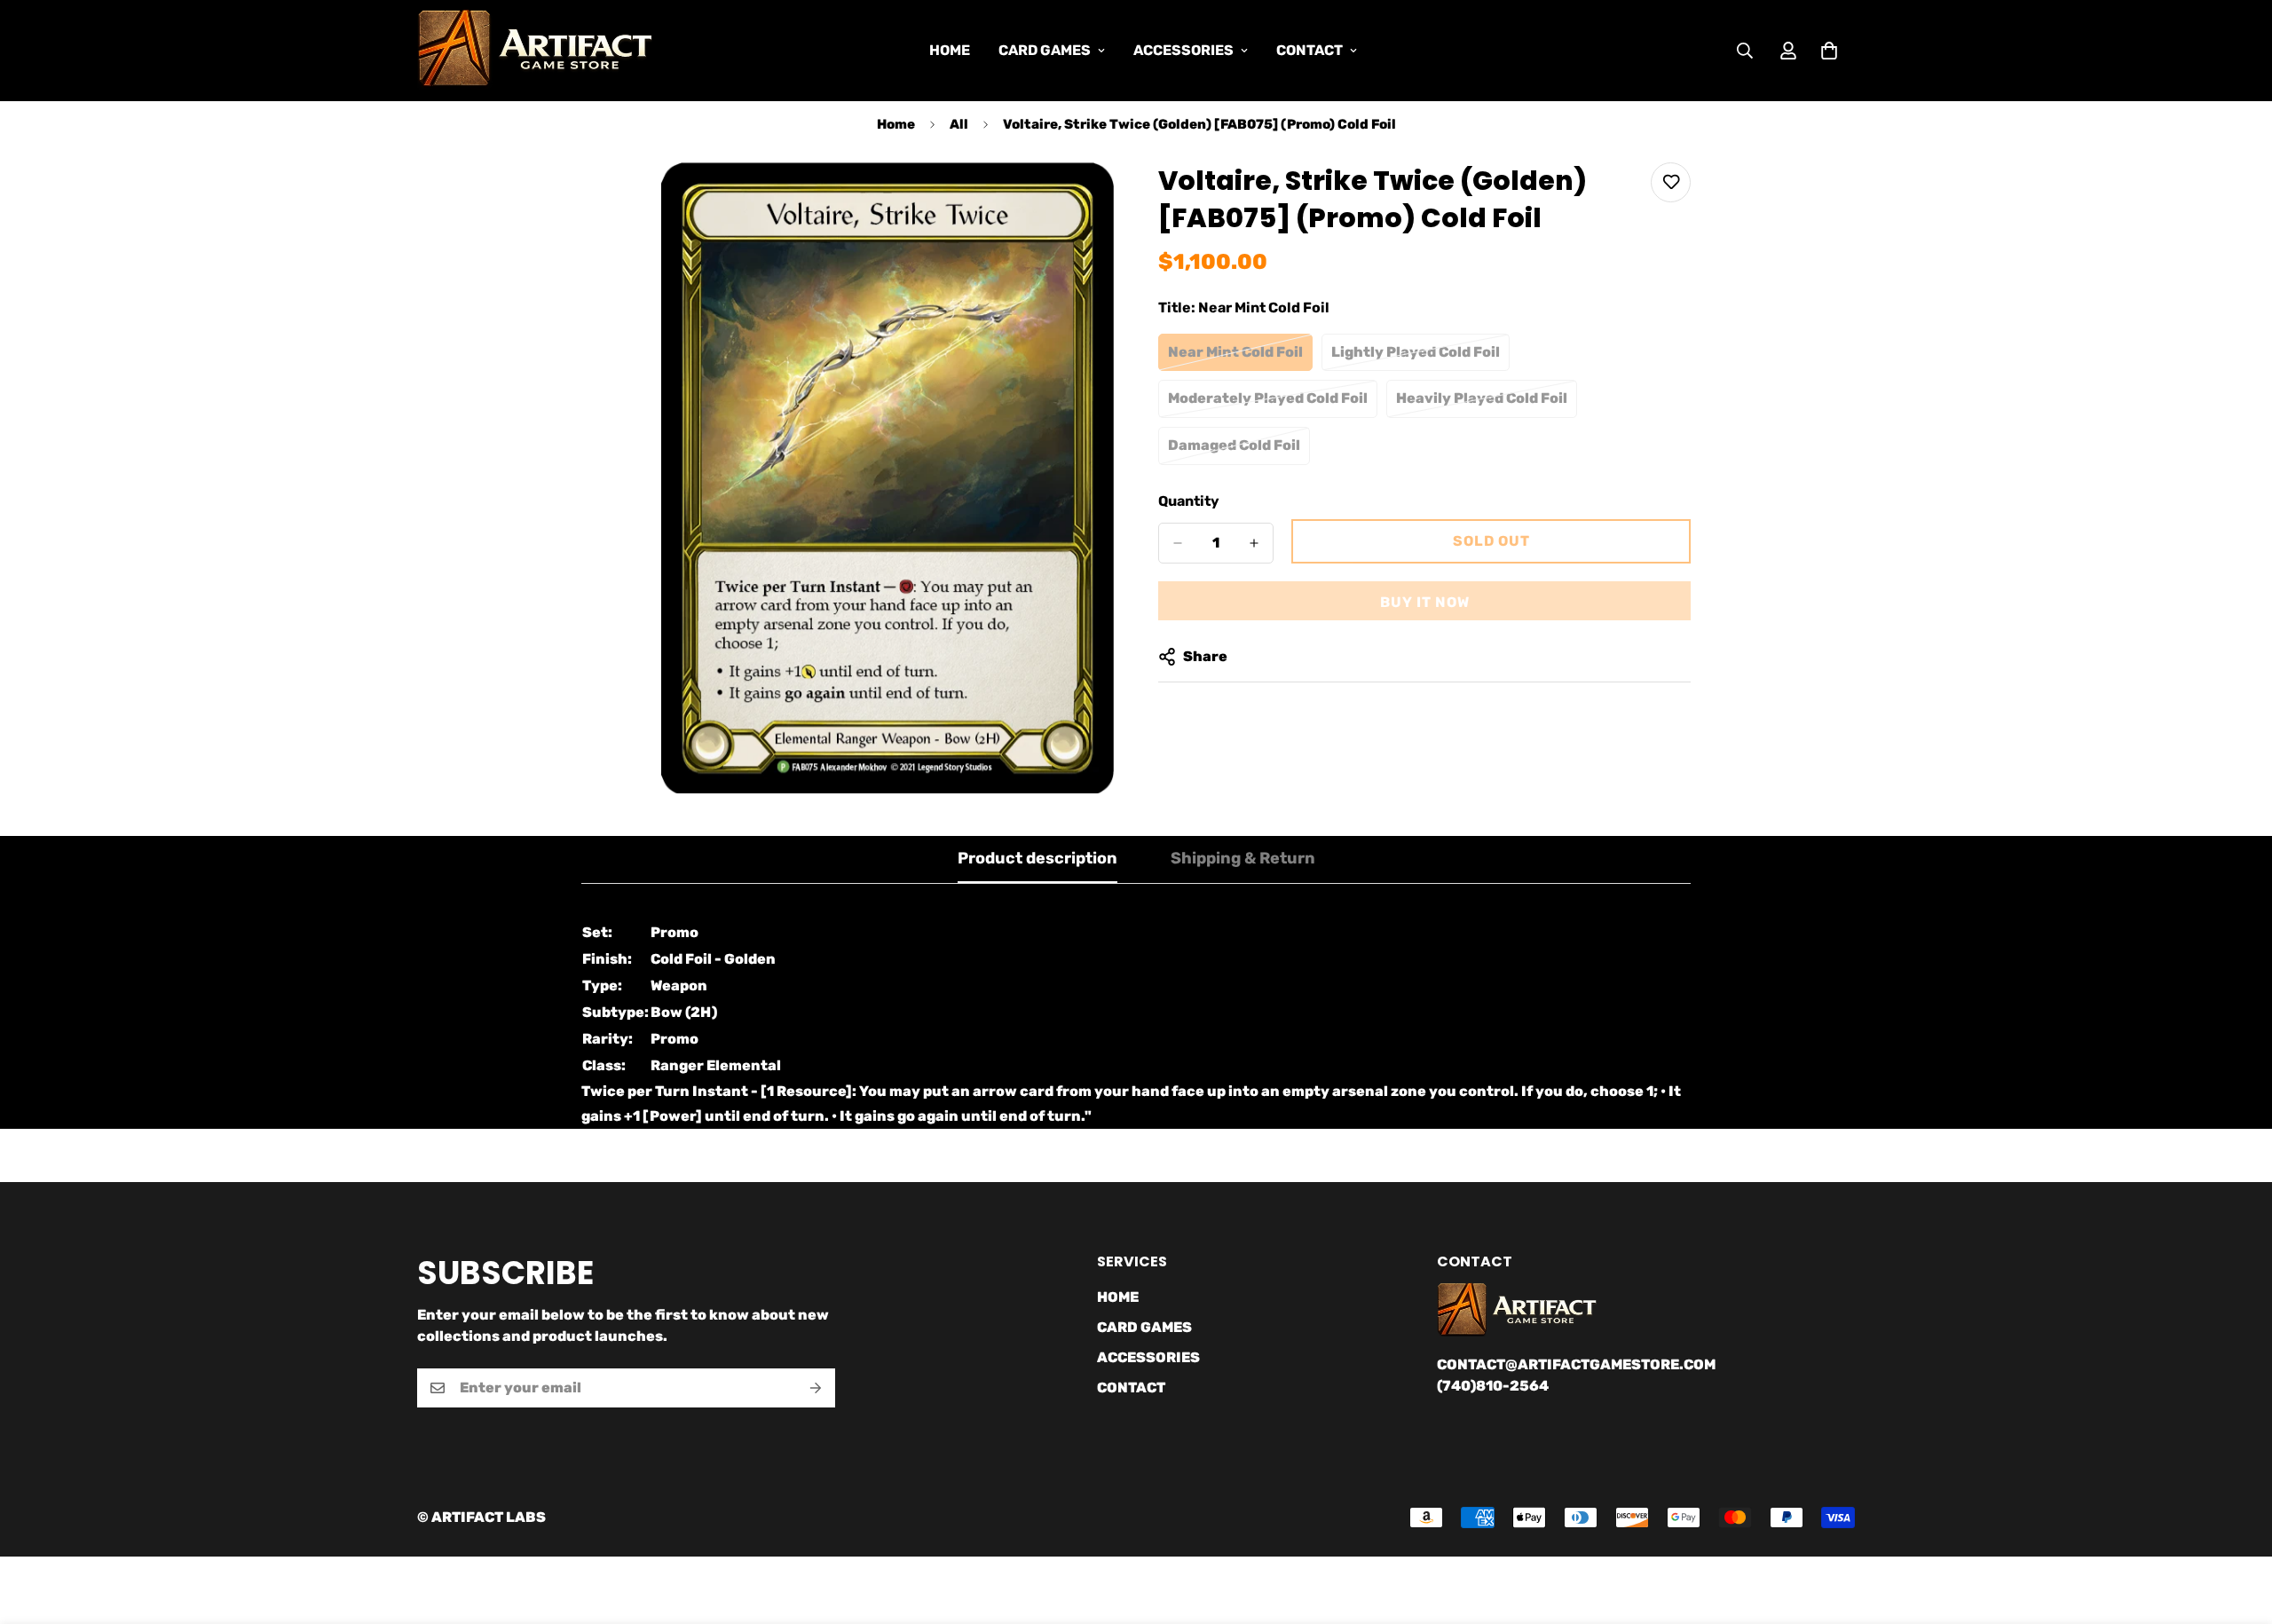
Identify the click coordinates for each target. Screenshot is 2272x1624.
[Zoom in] (1098, 200)
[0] (1829, 51)
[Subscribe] (816, 1388)
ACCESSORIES (1183, 50)
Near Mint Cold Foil (1240, 358)
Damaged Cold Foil (1239, 451)
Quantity (1189, 501)
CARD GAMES (1045, 50)
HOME (950, 50)
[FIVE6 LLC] (535, 51)
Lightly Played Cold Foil (1417, 358)
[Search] (1745, 51)
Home (896, 124)
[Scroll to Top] (2237, 1527)
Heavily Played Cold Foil (1482, 404)
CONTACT (1310, 50)
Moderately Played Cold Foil (1268, 404)
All (959, 124)
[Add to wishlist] (1671, 182)
